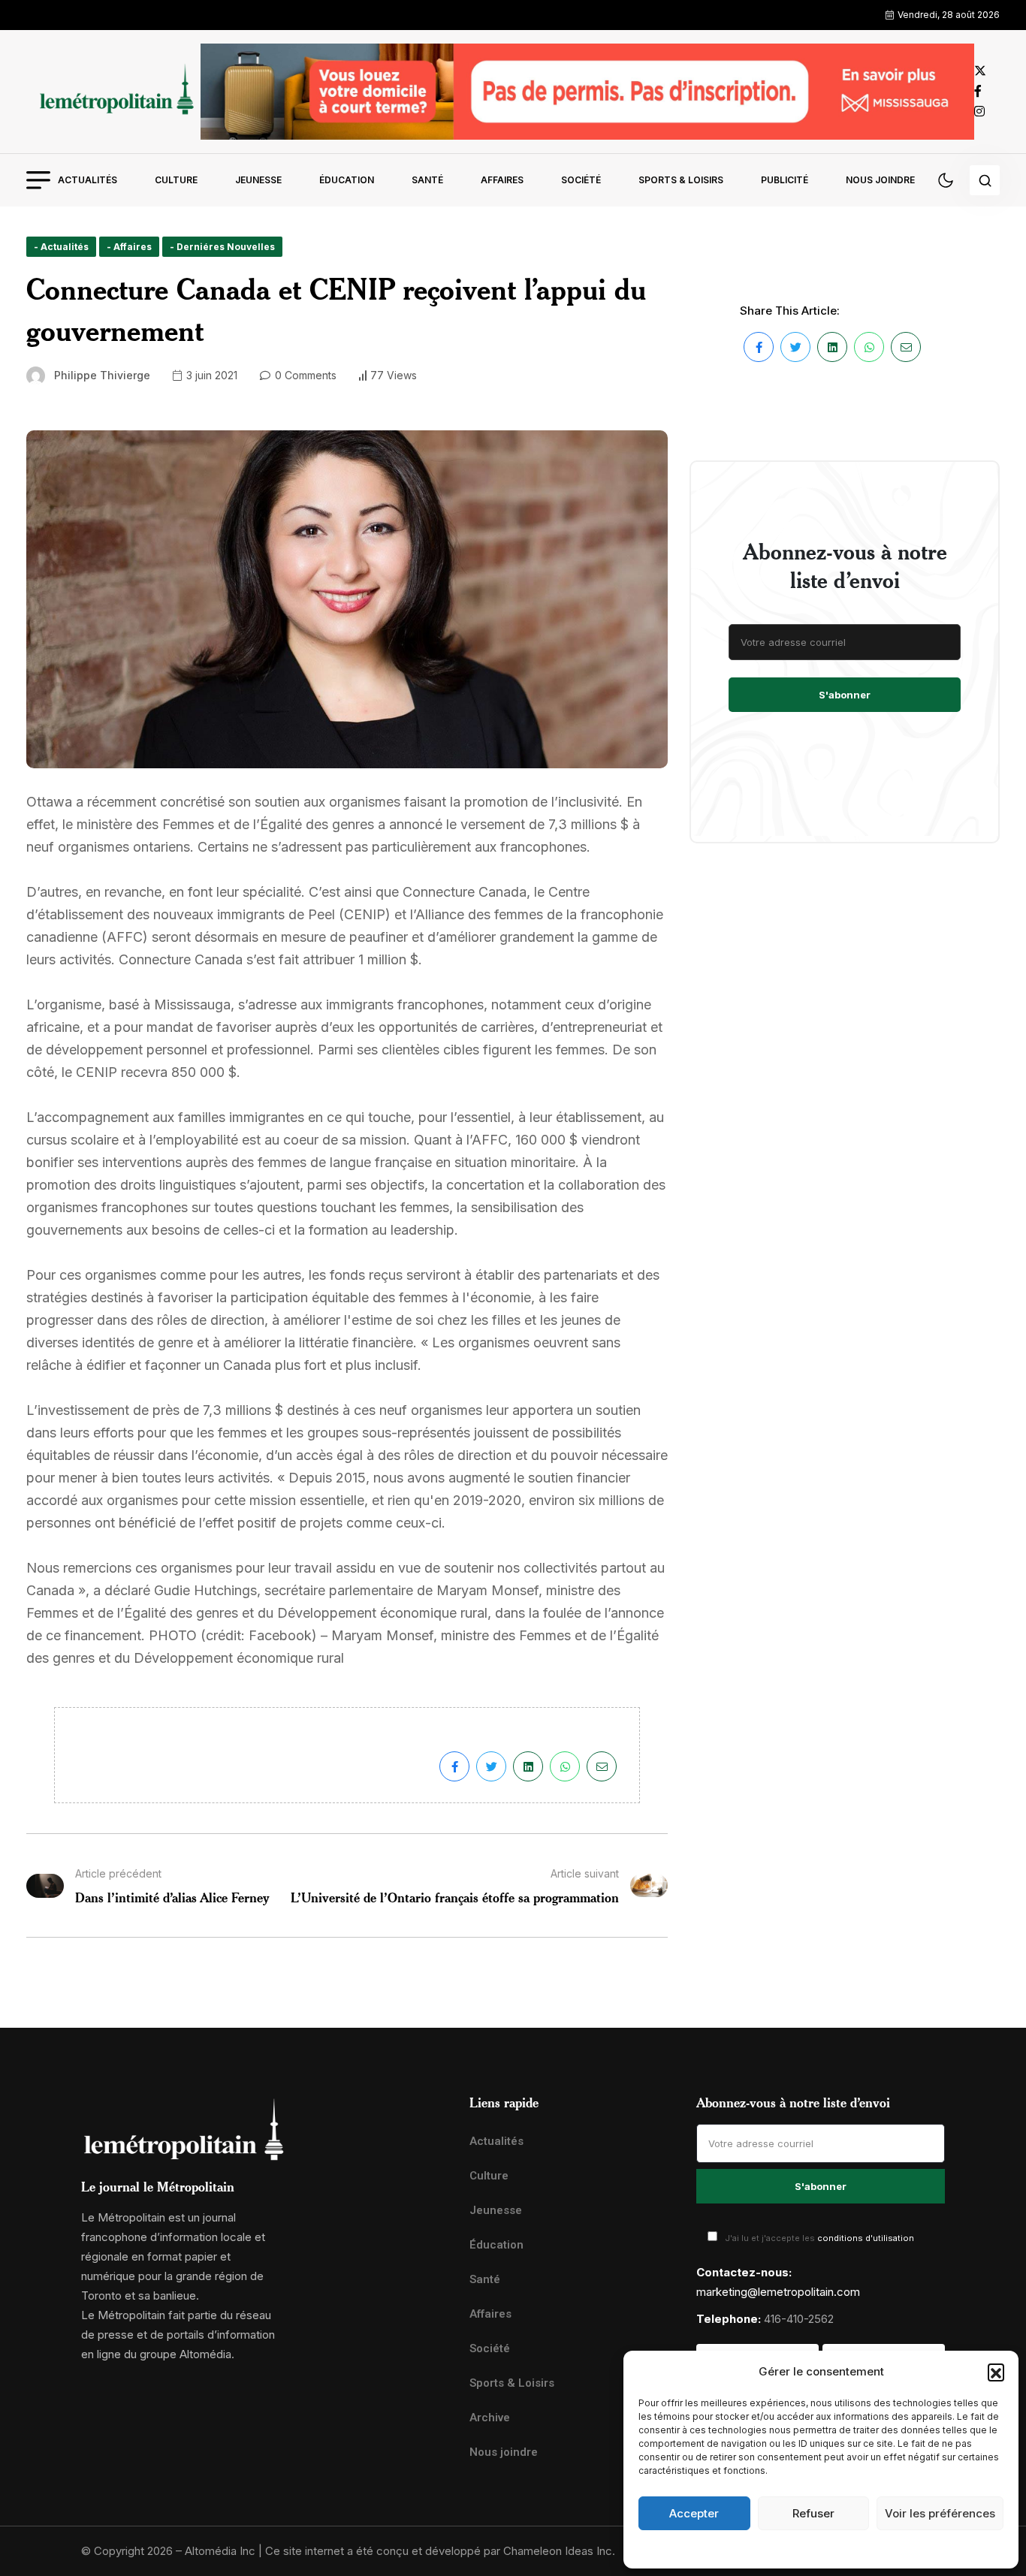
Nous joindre (880, 180)
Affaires (502, 180)
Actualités (88, 180)
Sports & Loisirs (681, 180)
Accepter (694, 2513)
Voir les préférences (940, 2513)
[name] (113, 91)
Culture (176, 180)
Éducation (347, 180)
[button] (996, 2372)
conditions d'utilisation (866, 2238)
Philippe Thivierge (102, 375)
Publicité (785, 180)
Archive (490, 2418)
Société (581, 180)
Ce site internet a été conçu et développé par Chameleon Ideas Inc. (440, 2551)
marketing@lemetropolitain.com (778, 2292)
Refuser (813, 2513)
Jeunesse (258, 180)
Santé (427, 180)
